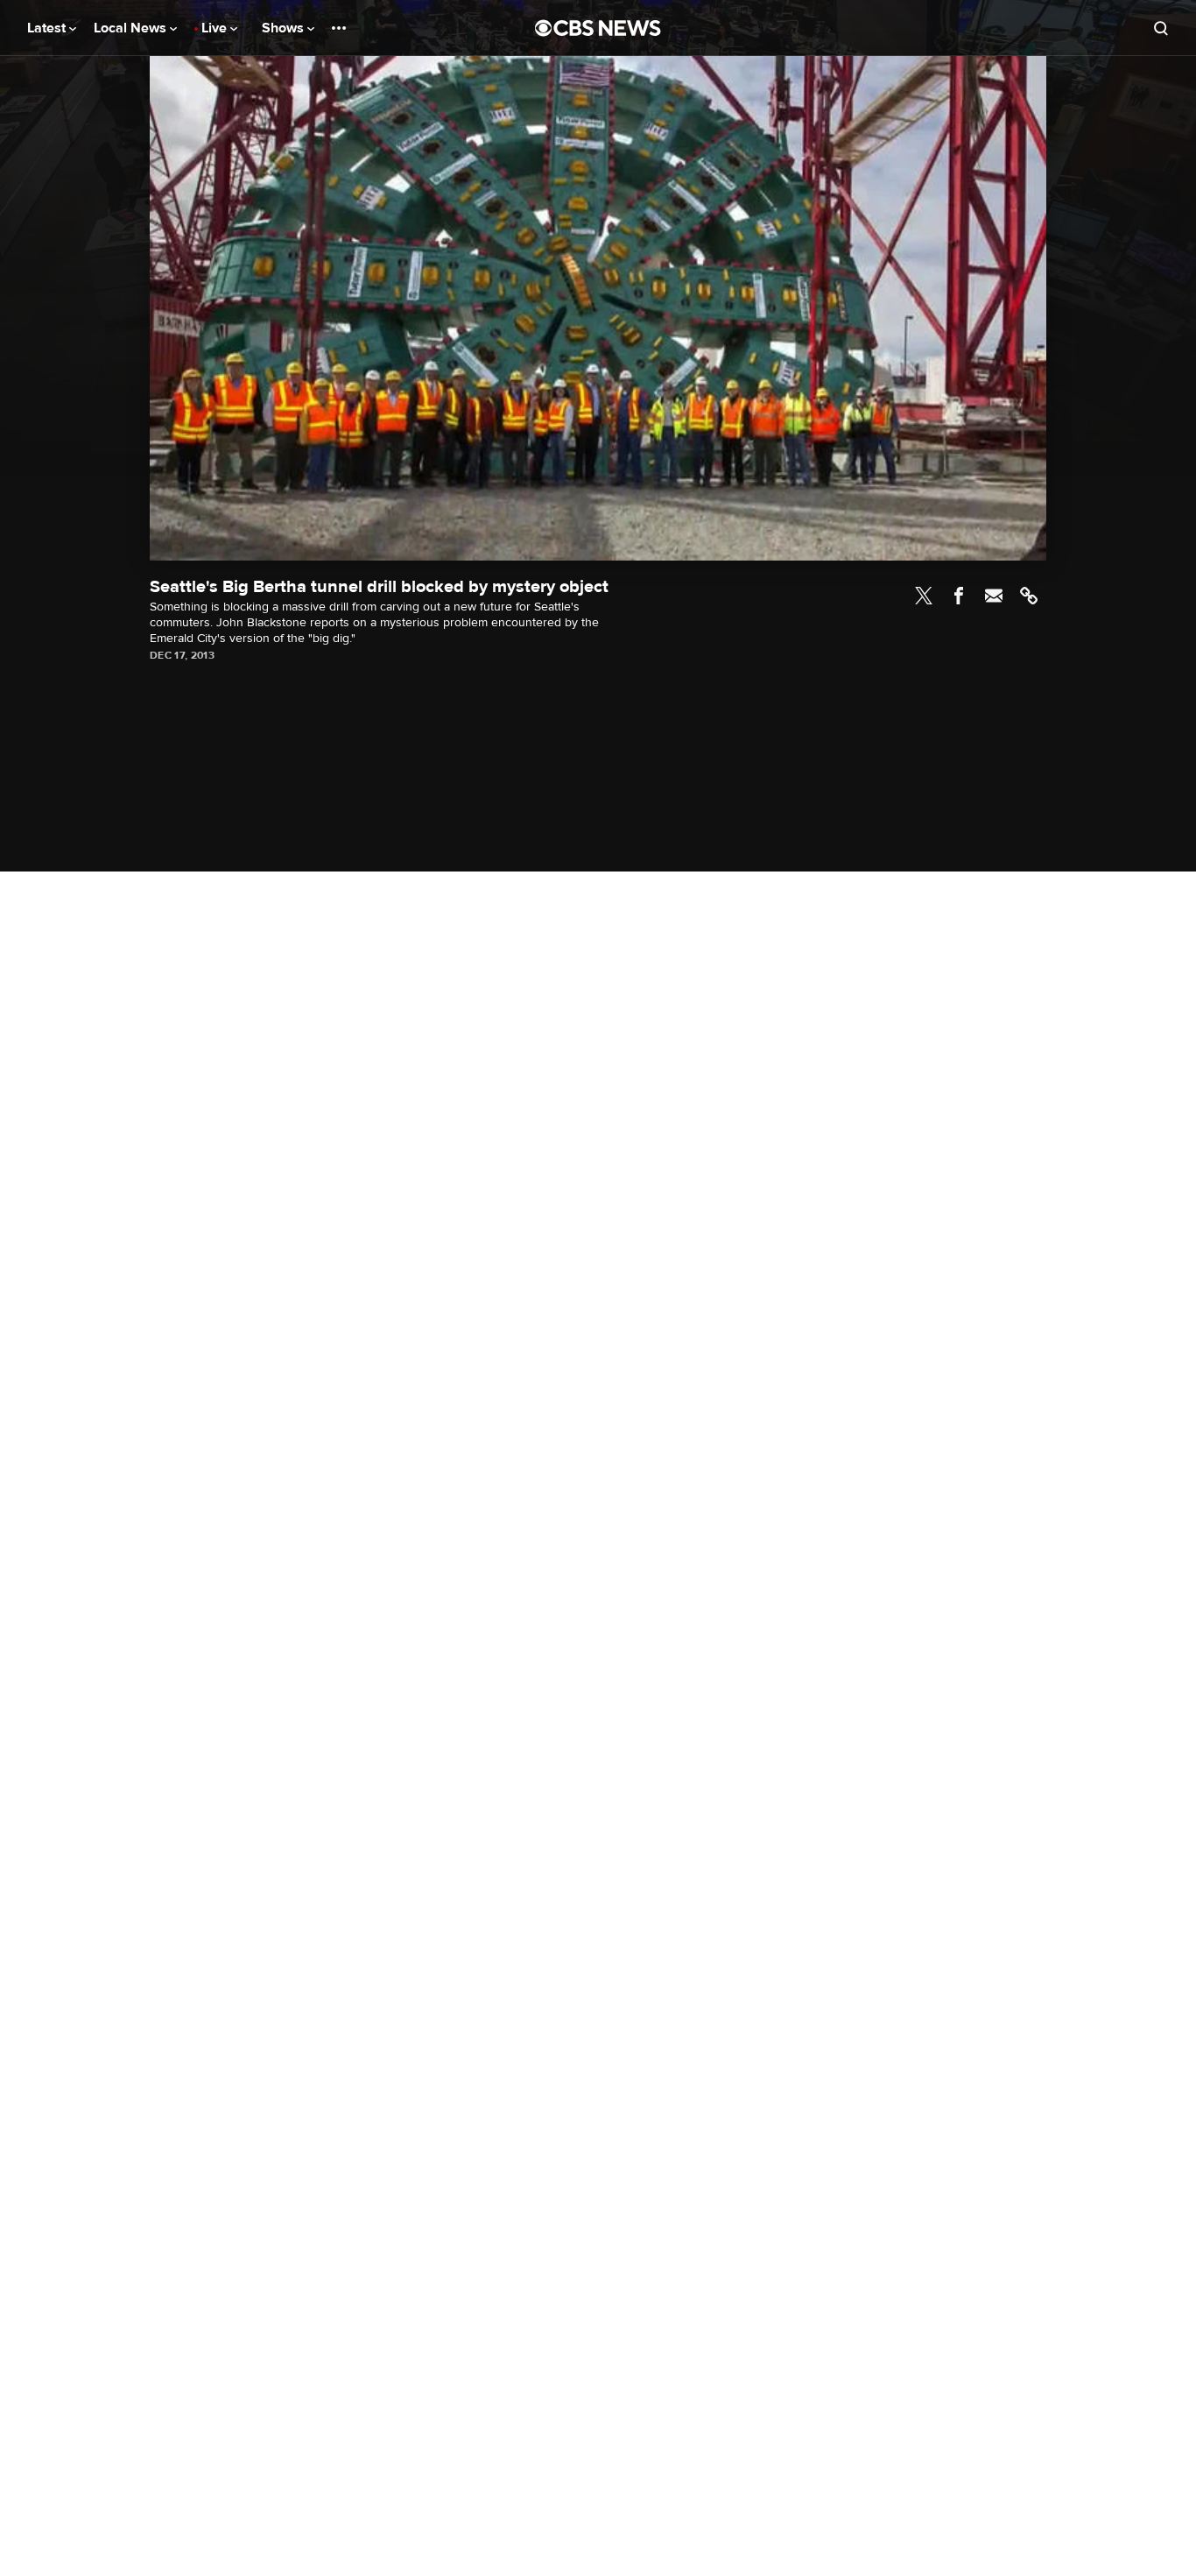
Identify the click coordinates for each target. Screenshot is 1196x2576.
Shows (285, 28)
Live (216, 28)
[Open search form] (1161, 28)
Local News (132, 28)
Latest (48, 28)
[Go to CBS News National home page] (598, 28)
